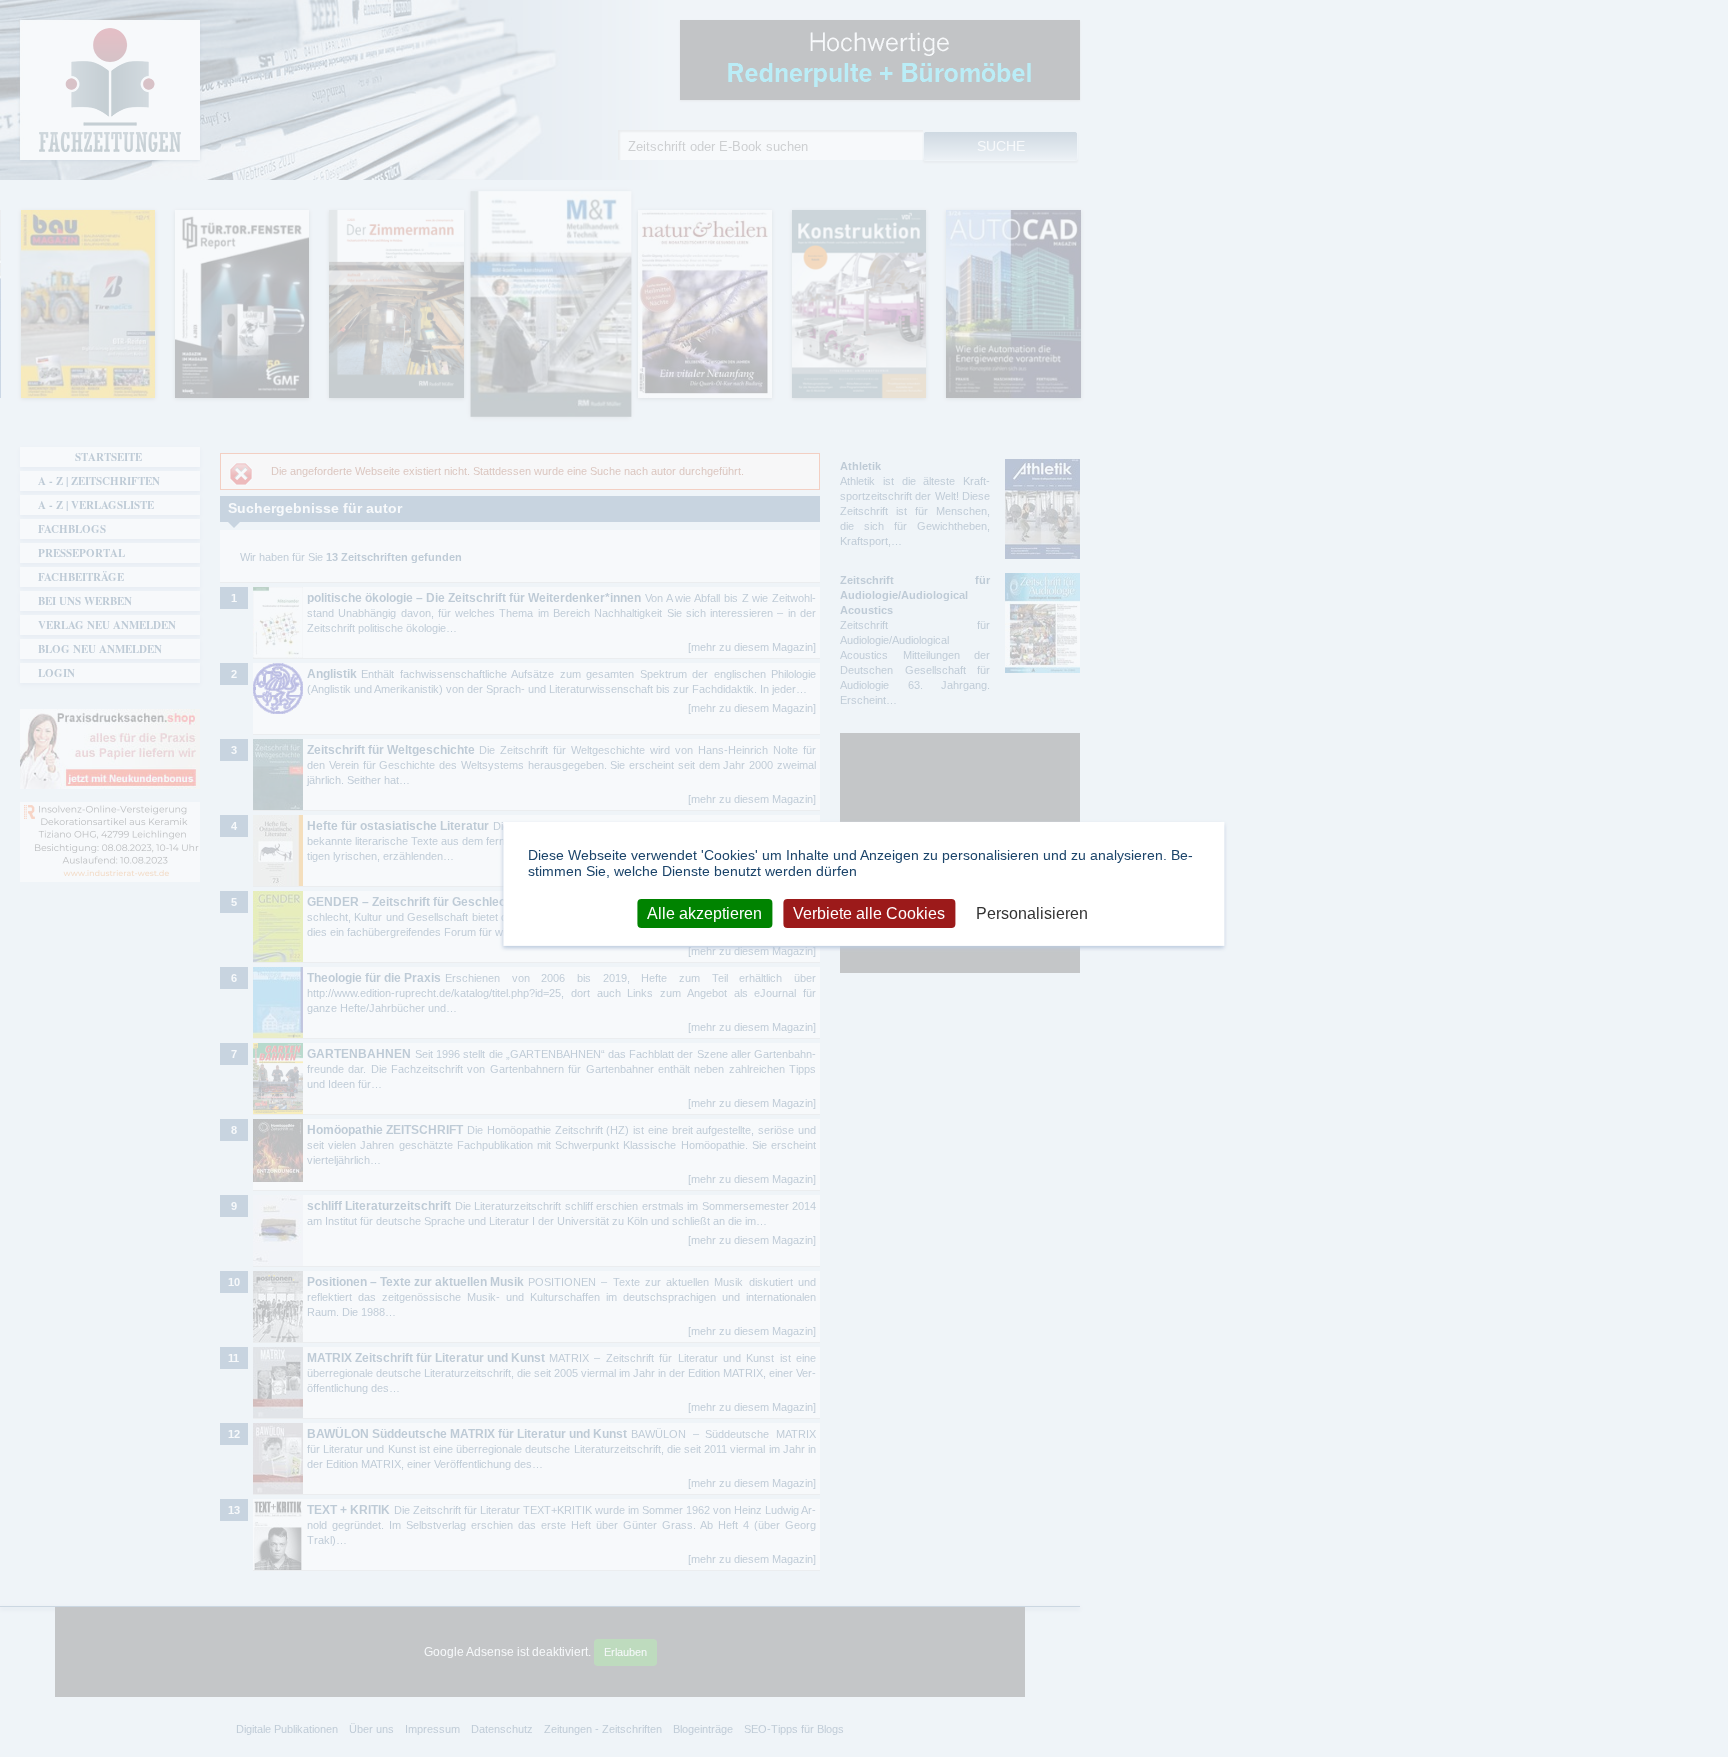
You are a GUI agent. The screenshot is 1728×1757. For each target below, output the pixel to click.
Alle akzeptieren (704, 912)
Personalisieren (1032, 912)
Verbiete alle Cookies (869, 912)
